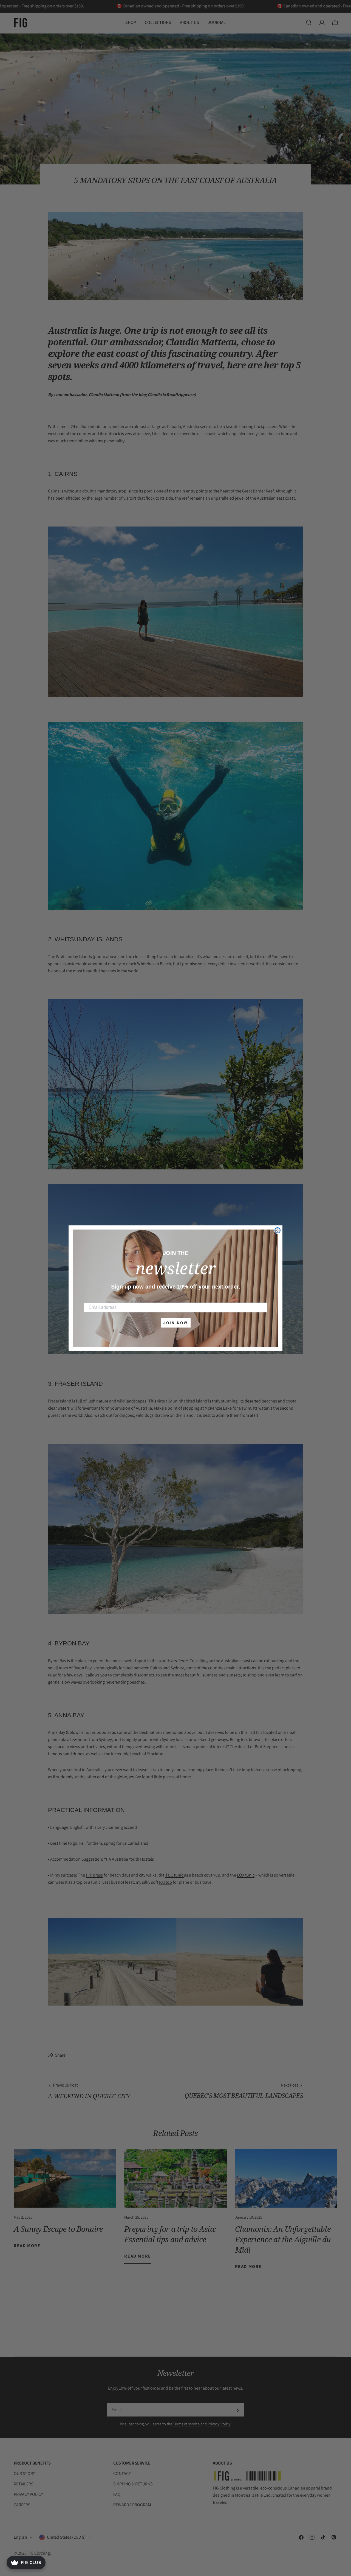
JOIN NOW (176, 1323)
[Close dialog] (278, 1230)
